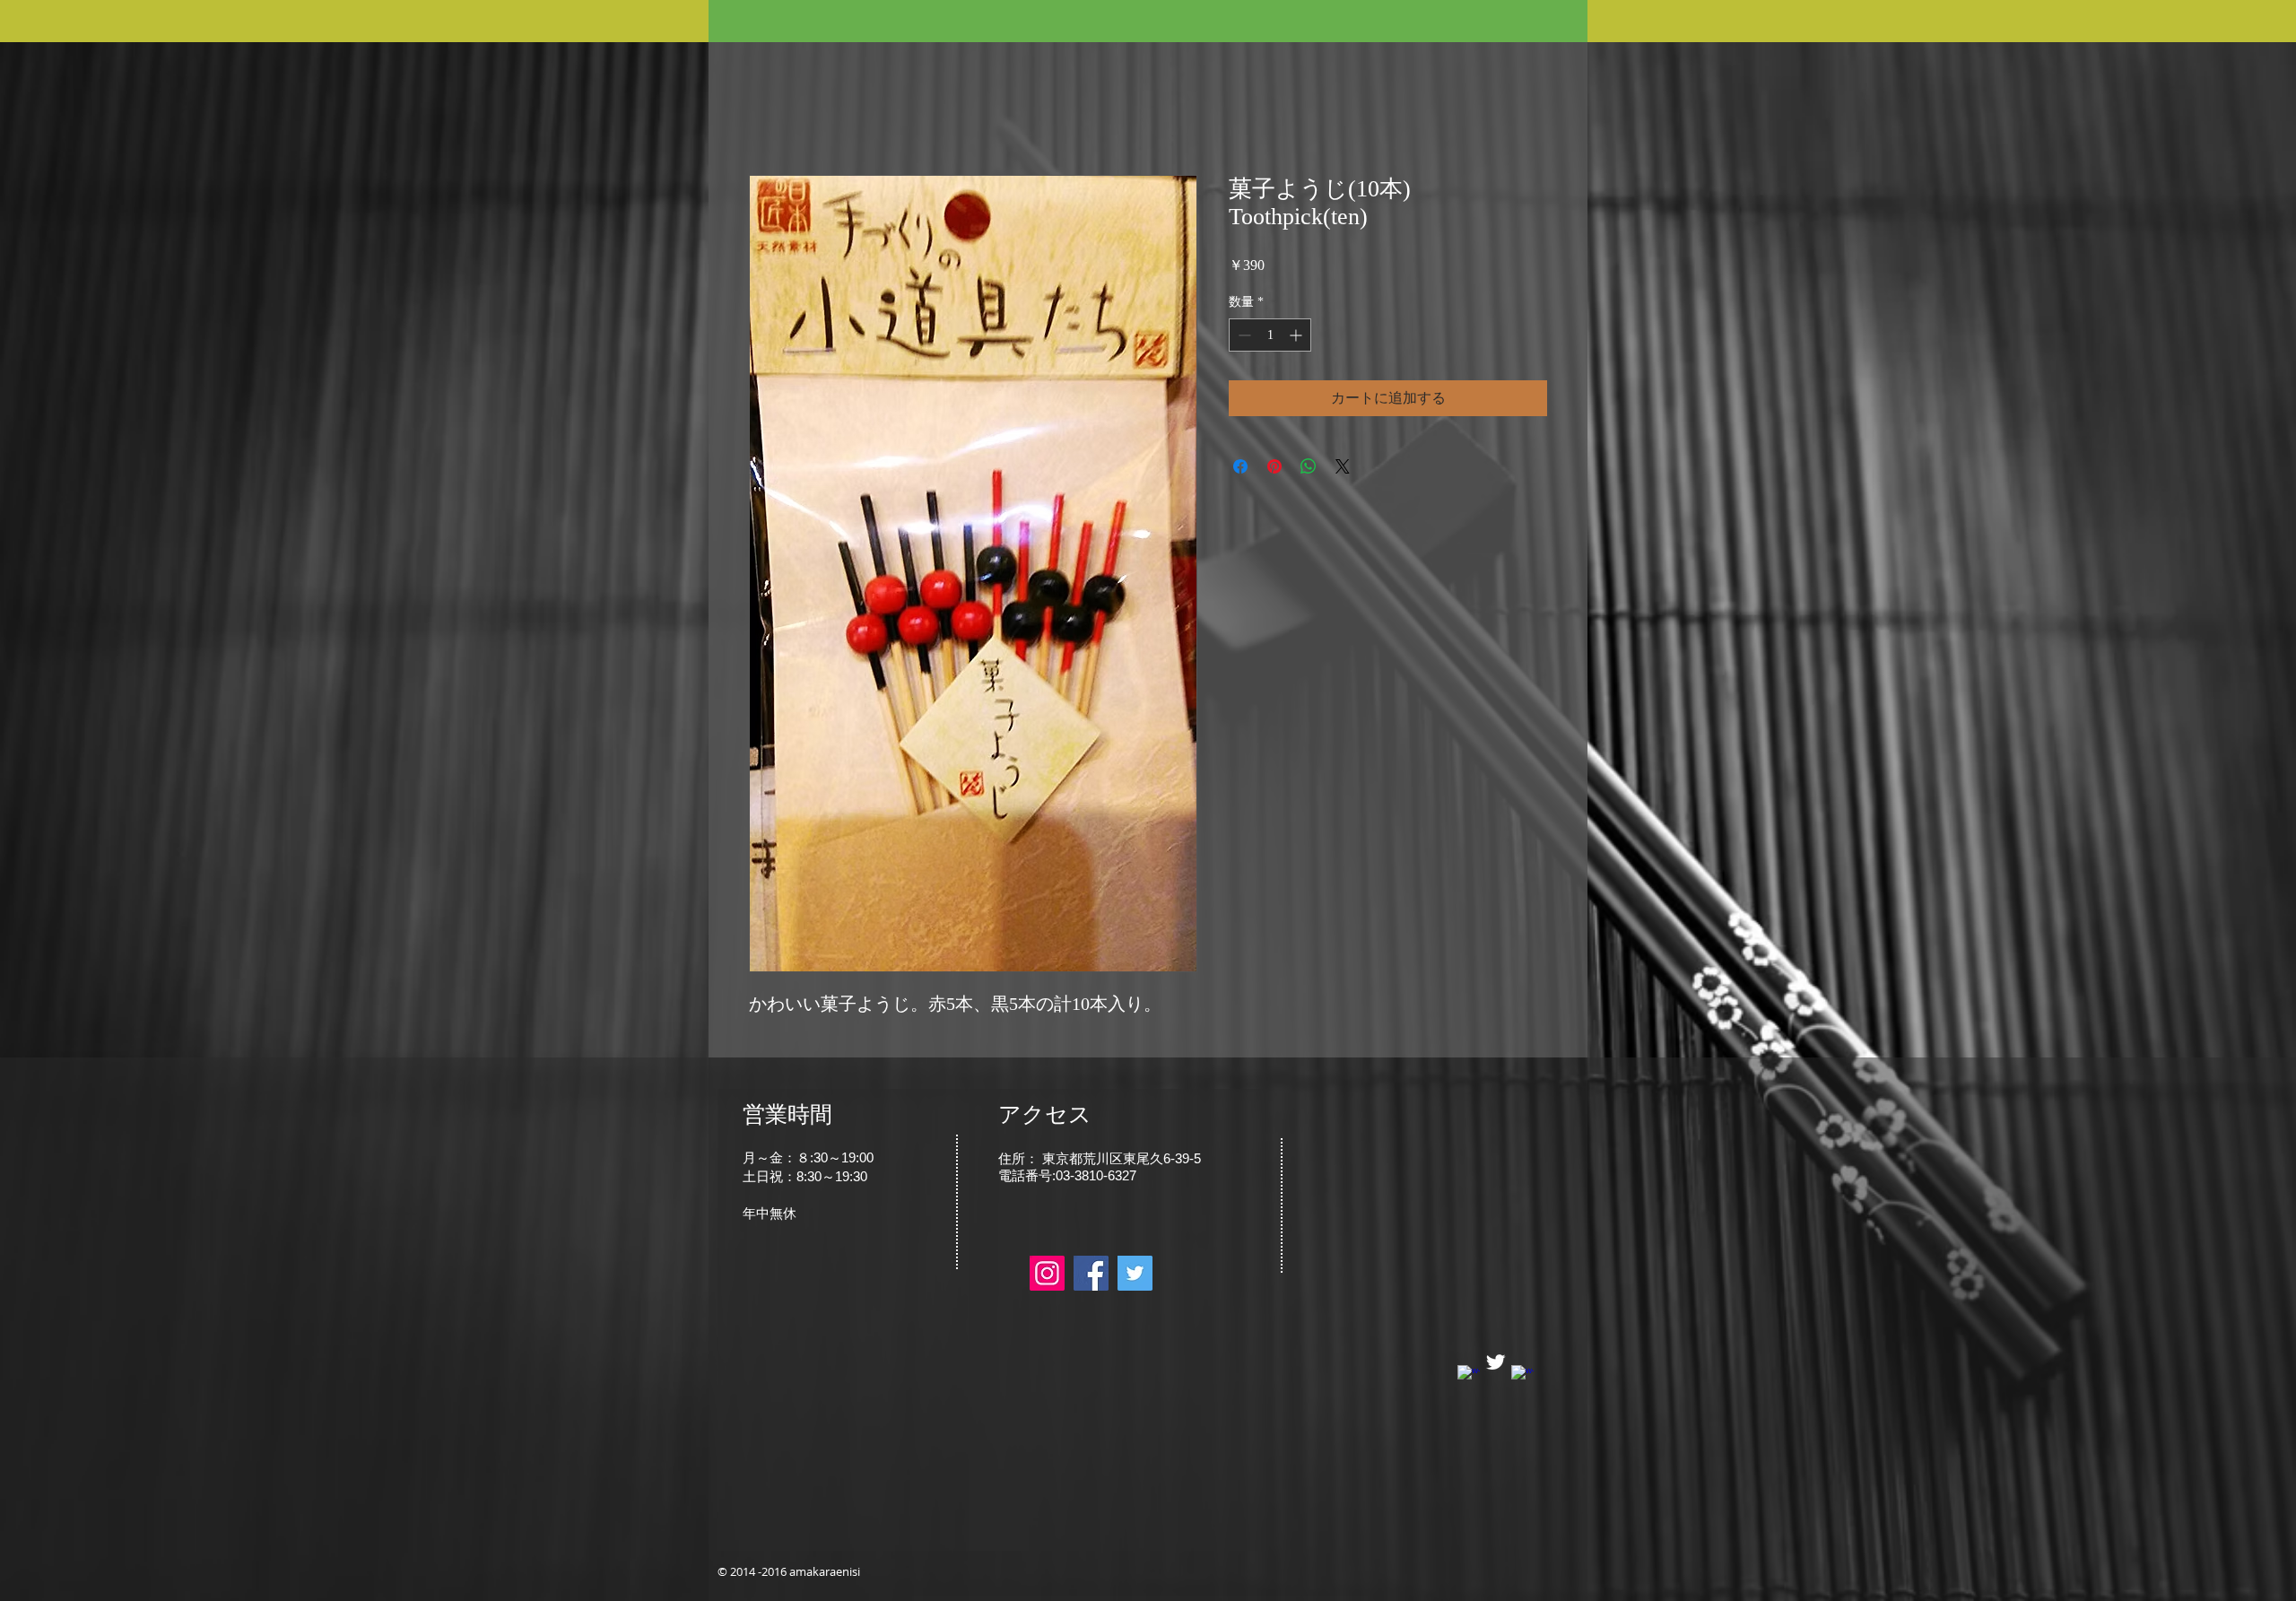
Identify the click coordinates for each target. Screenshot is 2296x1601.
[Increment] (1297, 335)
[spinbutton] (1270, 335)
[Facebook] (1091, 1273)
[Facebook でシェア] (1240, 466)
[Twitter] (1135, 1273)
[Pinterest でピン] (1274, 466)
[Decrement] (1243, 335)
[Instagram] (1047, 1273)
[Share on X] (1343, 466)
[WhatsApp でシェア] (1309, 466)
